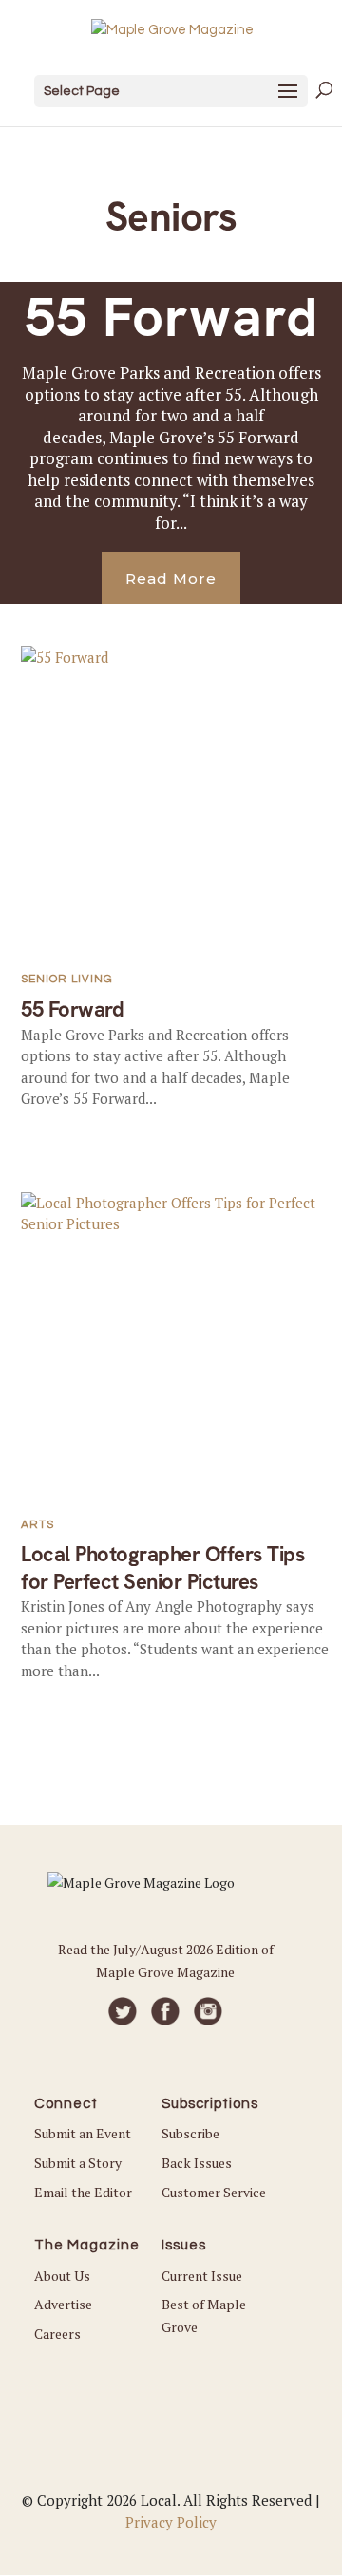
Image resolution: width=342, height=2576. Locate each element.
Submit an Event (83, 2133)
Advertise (63, 2304)
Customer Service (214, 2192)
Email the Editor (83, 2192)
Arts (38, 1525)
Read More (171, 579)
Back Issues (197, 2163)
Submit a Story (78, 2163)
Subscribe (190, 2133)
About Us (62, 2276)
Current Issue (202, 2276)
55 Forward (171, 317)
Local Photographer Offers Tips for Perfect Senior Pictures (162, 1568)
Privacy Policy (171, 2522)
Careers (57, 2333)
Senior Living (67, 979)
